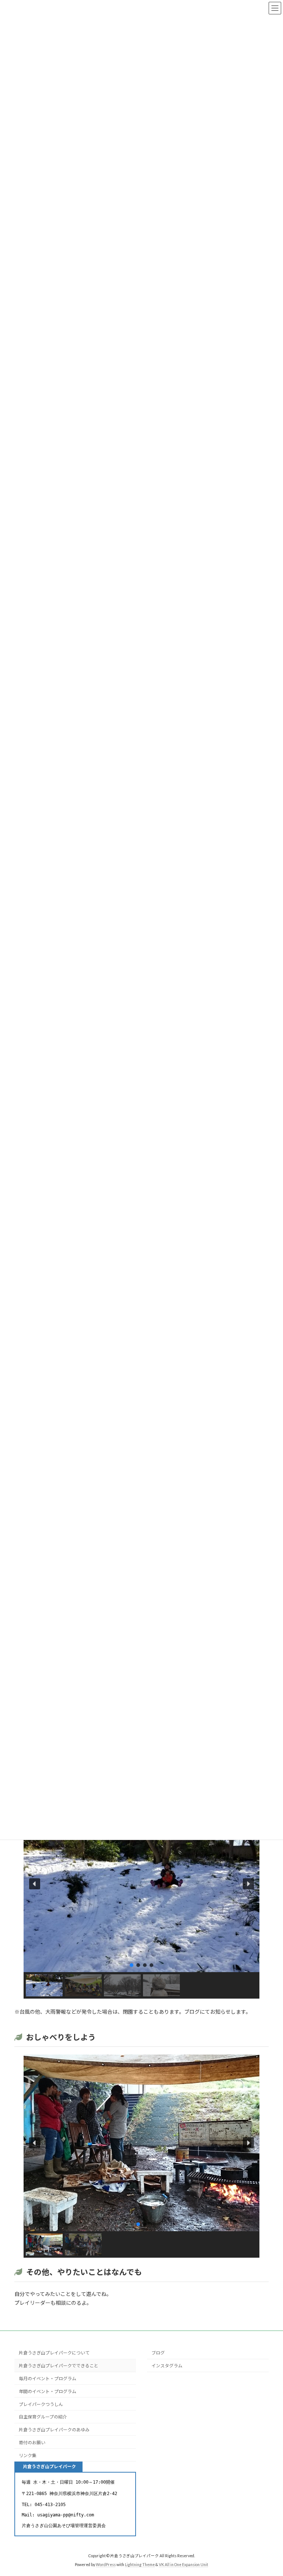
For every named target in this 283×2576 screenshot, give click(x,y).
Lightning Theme (140, 2565)
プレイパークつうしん (41, 2404)
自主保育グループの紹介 (43, 2417)
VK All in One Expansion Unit (184, 2565)
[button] (35, 1884)
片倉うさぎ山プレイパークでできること (59, 2366)
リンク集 (28, 2455)
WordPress (106, 2565)
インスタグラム (167, 2366)
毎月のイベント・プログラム (48, 2379)
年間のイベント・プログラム (48, 2391)
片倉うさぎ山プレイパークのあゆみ (54, 2430)
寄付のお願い (32, 2443)
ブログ (158, 2353)
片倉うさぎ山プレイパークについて (54, 2353)
